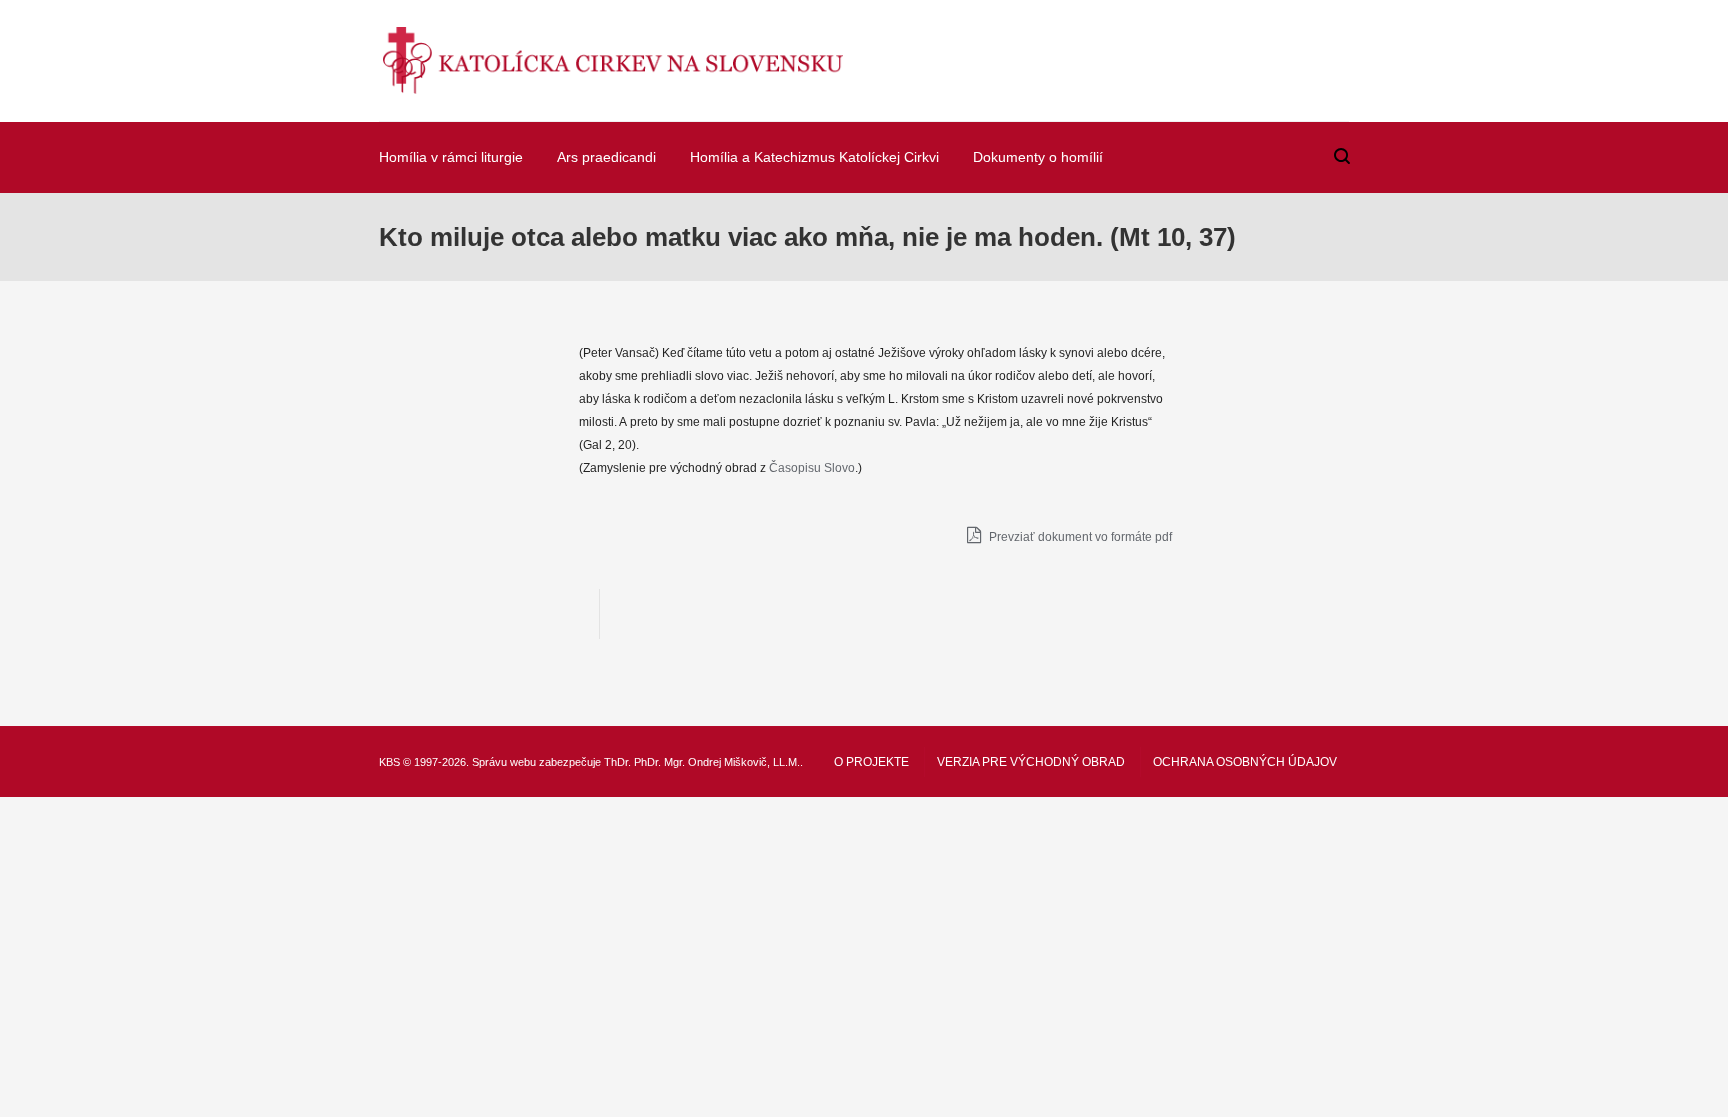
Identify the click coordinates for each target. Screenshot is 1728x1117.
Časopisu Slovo (812, 468)
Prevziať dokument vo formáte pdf (1079, 537)
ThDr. (617, 762)
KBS (389, 762)
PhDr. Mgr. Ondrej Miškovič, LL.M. (717, 762)
